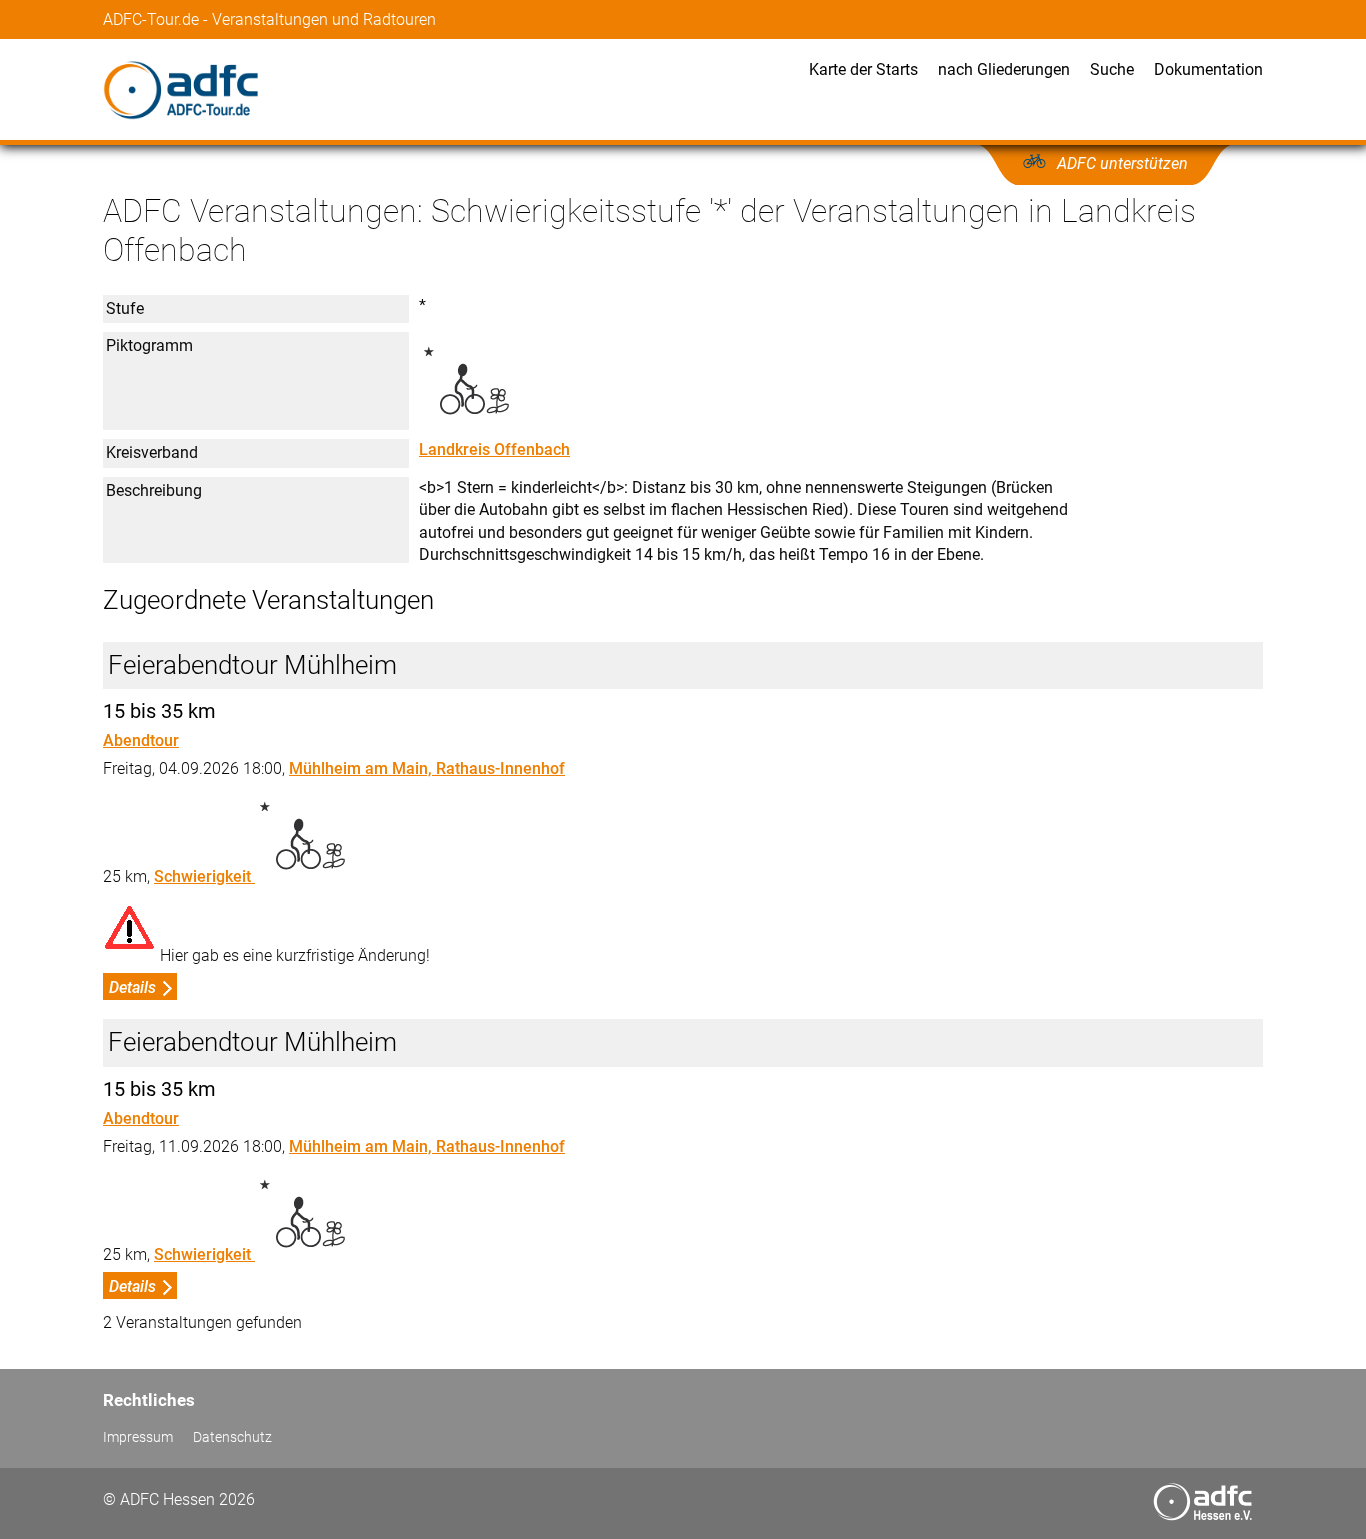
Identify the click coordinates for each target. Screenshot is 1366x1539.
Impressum (138, 1437)
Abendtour (141, 740)
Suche (1112, 69)
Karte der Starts (863, 69)
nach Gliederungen (1004, 69)
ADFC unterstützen (1122, 163)
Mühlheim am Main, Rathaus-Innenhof (427, 768)
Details (132, 987)
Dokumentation (1208, 69)
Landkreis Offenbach (494, 449)
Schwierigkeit (204, 876)
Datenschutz (232, 1437)
